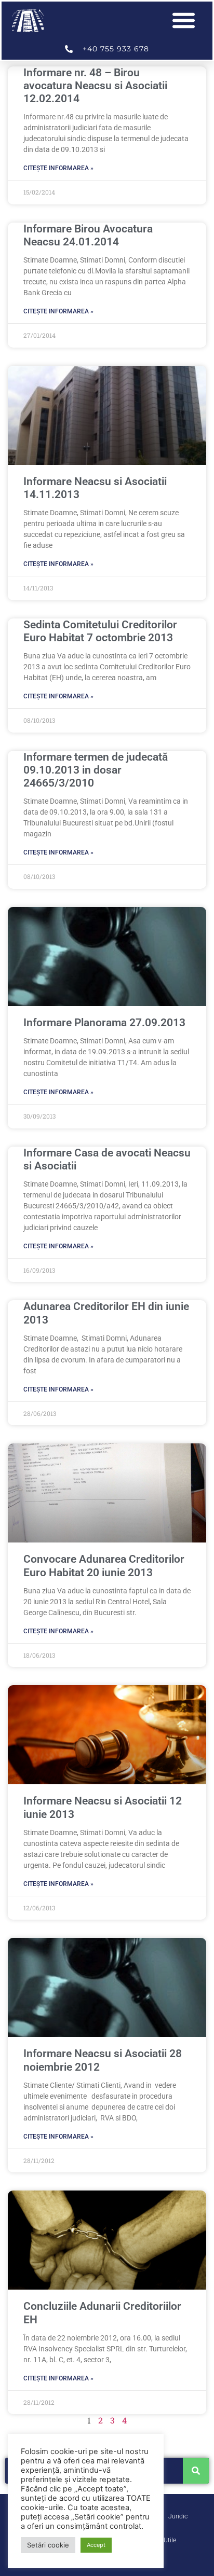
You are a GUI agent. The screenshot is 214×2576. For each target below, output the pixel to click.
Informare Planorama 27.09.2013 (104, 1023)
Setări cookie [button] (48, 2545)
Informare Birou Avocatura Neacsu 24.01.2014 (88, 235)
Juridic (178, 2516)
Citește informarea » (58, 168)
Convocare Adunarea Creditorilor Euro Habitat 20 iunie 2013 (104, 1566)
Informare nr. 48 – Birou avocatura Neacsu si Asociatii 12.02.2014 (95, 86)
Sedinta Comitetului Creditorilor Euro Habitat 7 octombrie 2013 (100, 631)
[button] (184, 20)
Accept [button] (96, 2545)
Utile (170, 2540)
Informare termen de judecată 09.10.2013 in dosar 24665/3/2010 (96, 770)
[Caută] (196, 2471)
